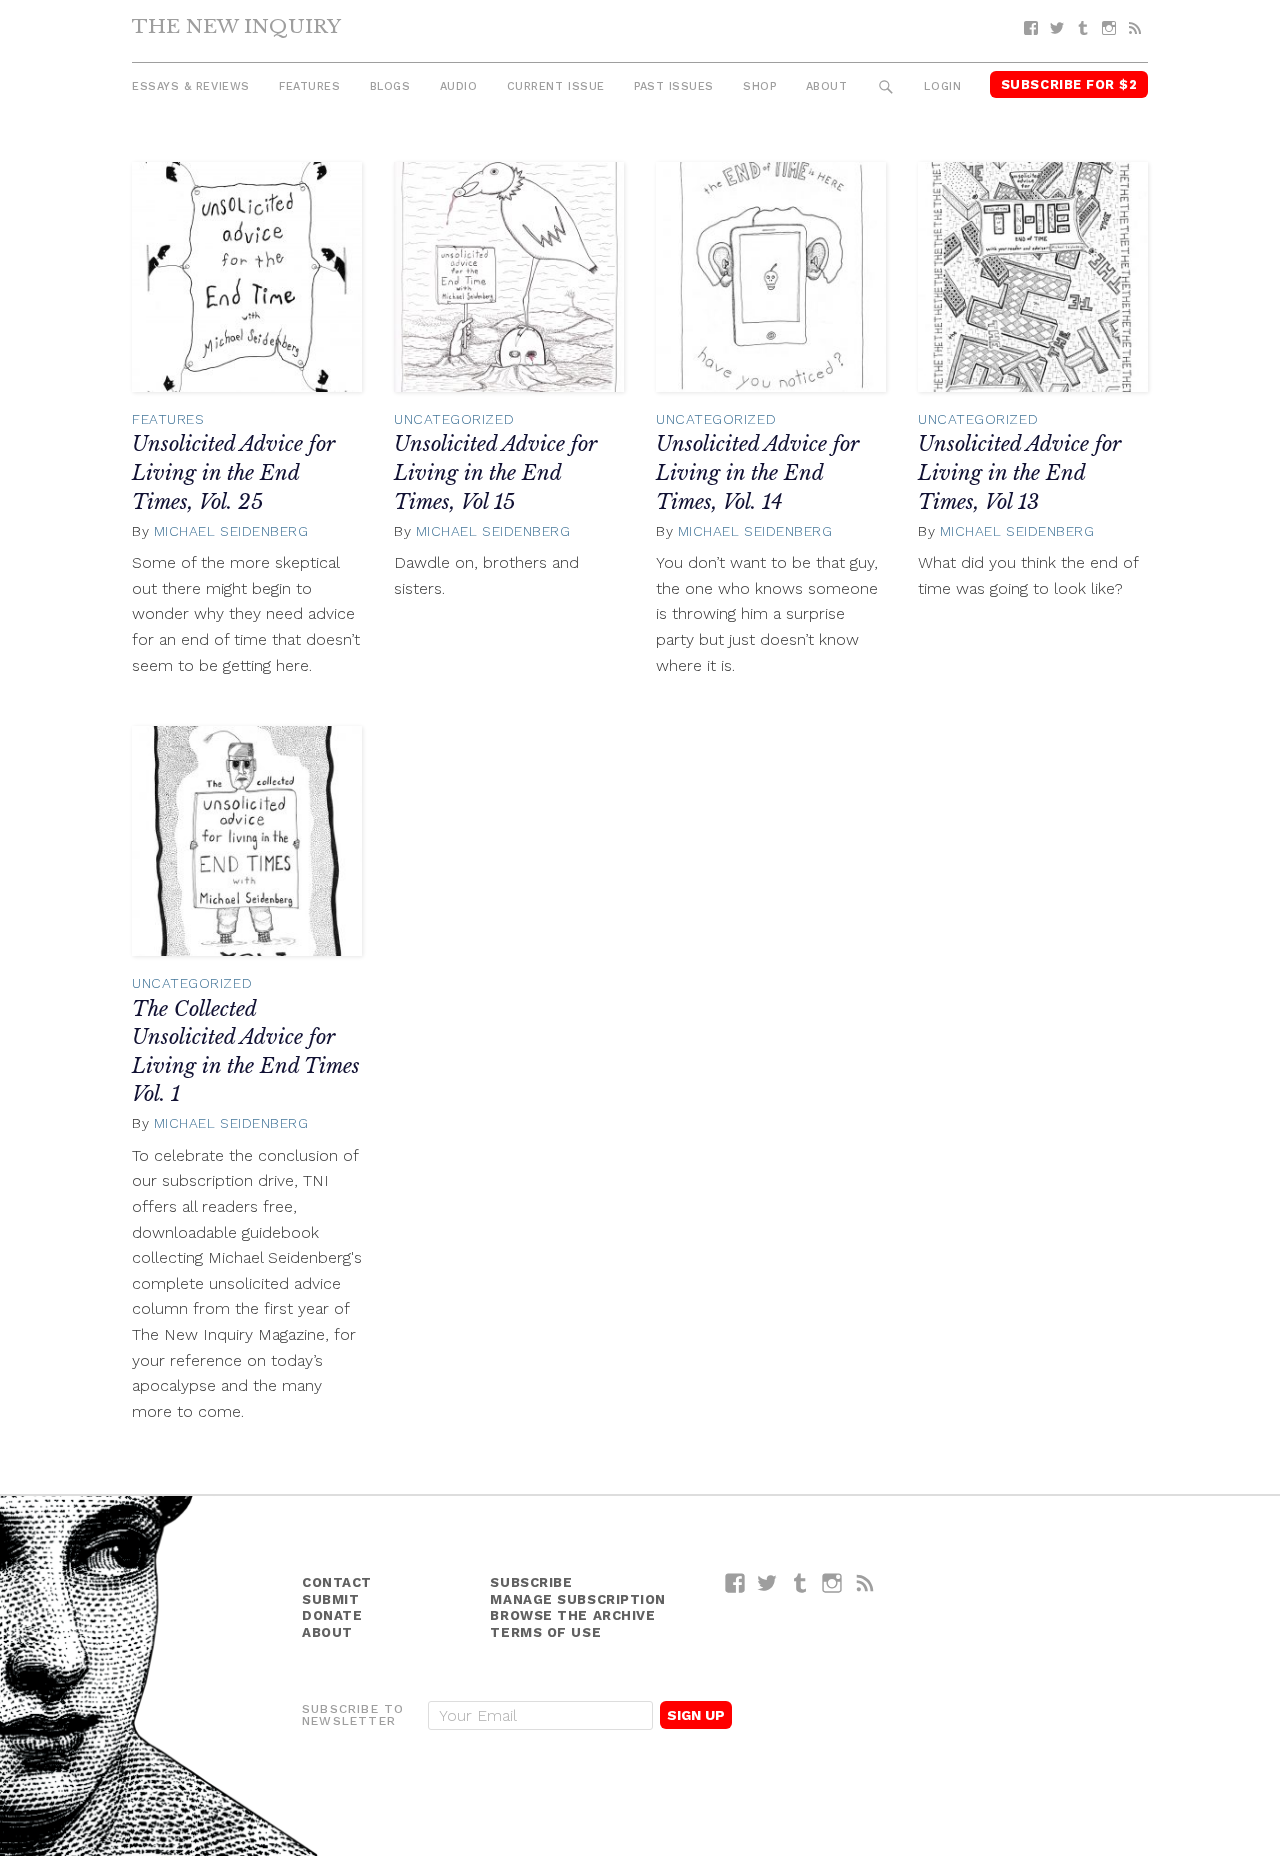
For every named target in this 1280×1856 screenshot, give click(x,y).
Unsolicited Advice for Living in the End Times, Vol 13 (1019, 472)
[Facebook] (1031, 28)
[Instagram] (1109, 28)
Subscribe (531, 1582)
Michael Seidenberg (231, 531)
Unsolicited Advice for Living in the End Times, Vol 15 (495, 472)
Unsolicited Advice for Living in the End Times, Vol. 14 (757, 472)
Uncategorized (454, 419)
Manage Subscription (577, 1599)
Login (942, 86)
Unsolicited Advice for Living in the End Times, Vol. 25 (233, 472)
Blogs (390, 86)
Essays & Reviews (191, 86)
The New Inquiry (236, 26)
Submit (330, 1599)
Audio (459, 86)
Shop (759, 86)
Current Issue (556, 86)
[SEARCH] (886, 87)
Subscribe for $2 (1069, 84)
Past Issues (674, 86)
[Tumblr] (1083, 28)
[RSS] (1135, 28)
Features (309, 86)
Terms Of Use (545, 1632)
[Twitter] (1057, 28)
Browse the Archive (572, 1615)
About (827, 86)
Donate (332, 1615)
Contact (337, 1582)
